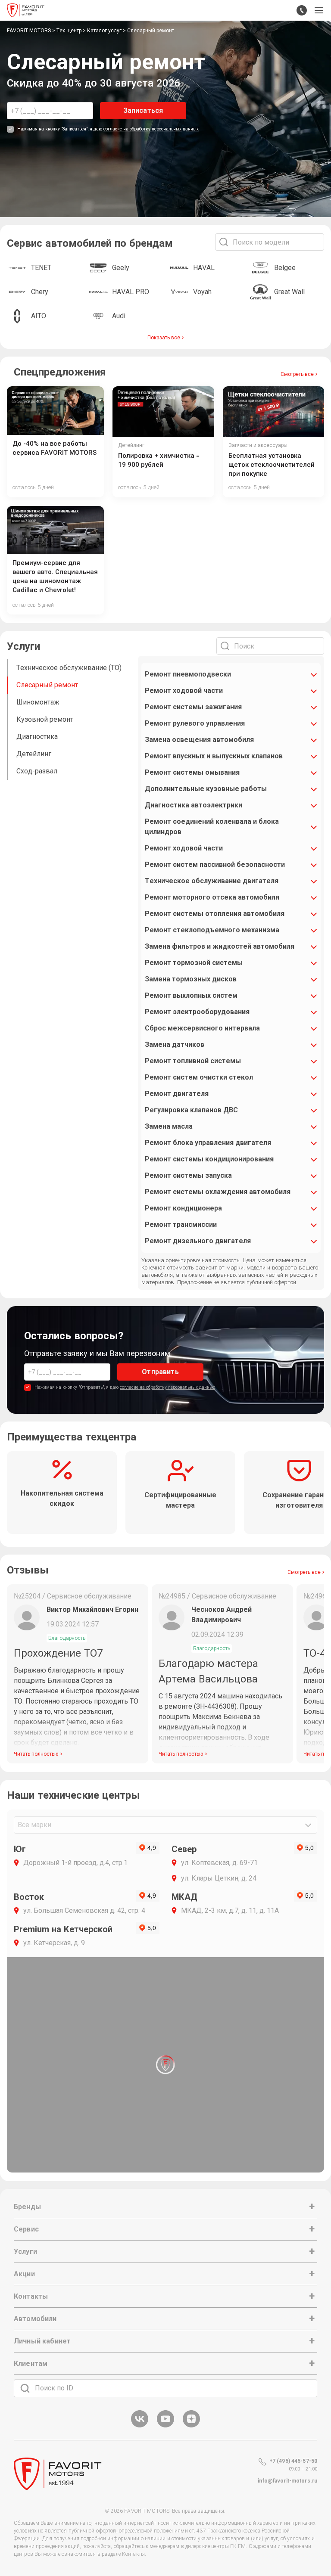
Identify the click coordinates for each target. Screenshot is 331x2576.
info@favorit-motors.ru (287, 2481)
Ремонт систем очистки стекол (199, 1077)
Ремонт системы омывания (192, 772)
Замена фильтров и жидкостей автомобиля (220, 946)
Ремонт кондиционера (183, 1208)
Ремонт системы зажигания (193, 707)
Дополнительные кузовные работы (206, 789)
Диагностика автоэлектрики (194, 805)
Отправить (160, 1372)
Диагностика (37, 737)
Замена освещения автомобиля (199, 740)
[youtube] (165, 2426)
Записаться (143, 110)
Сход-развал (37, 771)
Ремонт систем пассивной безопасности (215, 864)
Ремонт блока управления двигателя (208, 1143)
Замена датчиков (175, 1044)
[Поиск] (25, 2388)
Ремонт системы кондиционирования (209, 1159)
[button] (319, 10)
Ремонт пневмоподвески (188, 674)
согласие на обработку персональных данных (151, 129)
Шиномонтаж (38, 702)
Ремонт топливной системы (193, 1061)
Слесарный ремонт (47, 685)
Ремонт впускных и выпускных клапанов (214, 756)
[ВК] (140, 2426)
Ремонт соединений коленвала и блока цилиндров (212, 827)
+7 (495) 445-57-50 (293, 2461)
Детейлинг (34, 754)
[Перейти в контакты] (302, 10)
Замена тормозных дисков (191, 979)
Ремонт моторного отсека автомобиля (212, 897)
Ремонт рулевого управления (195, 723)
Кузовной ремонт (45, 719)
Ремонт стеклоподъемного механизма (212, 930)
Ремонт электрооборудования (197, 1012)
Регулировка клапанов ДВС (191, 1110)
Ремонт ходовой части (184, 691)
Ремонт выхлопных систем (191, 995)
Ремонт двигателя (177, 1094)
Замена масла (169, 1126)
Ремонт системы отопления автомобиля (215, 914)
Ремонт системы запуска (188, 1175)
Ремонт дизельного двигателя (198, 1241)
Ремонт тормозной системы (194, 963)
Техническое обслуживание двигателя (212, 881)
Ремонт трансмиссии (181, 1224)
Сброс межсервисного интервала (202, 1028)
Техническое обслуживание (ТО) (69, 668)
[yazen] (191, 2426)
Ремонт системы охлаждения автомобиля (218, 1192)
